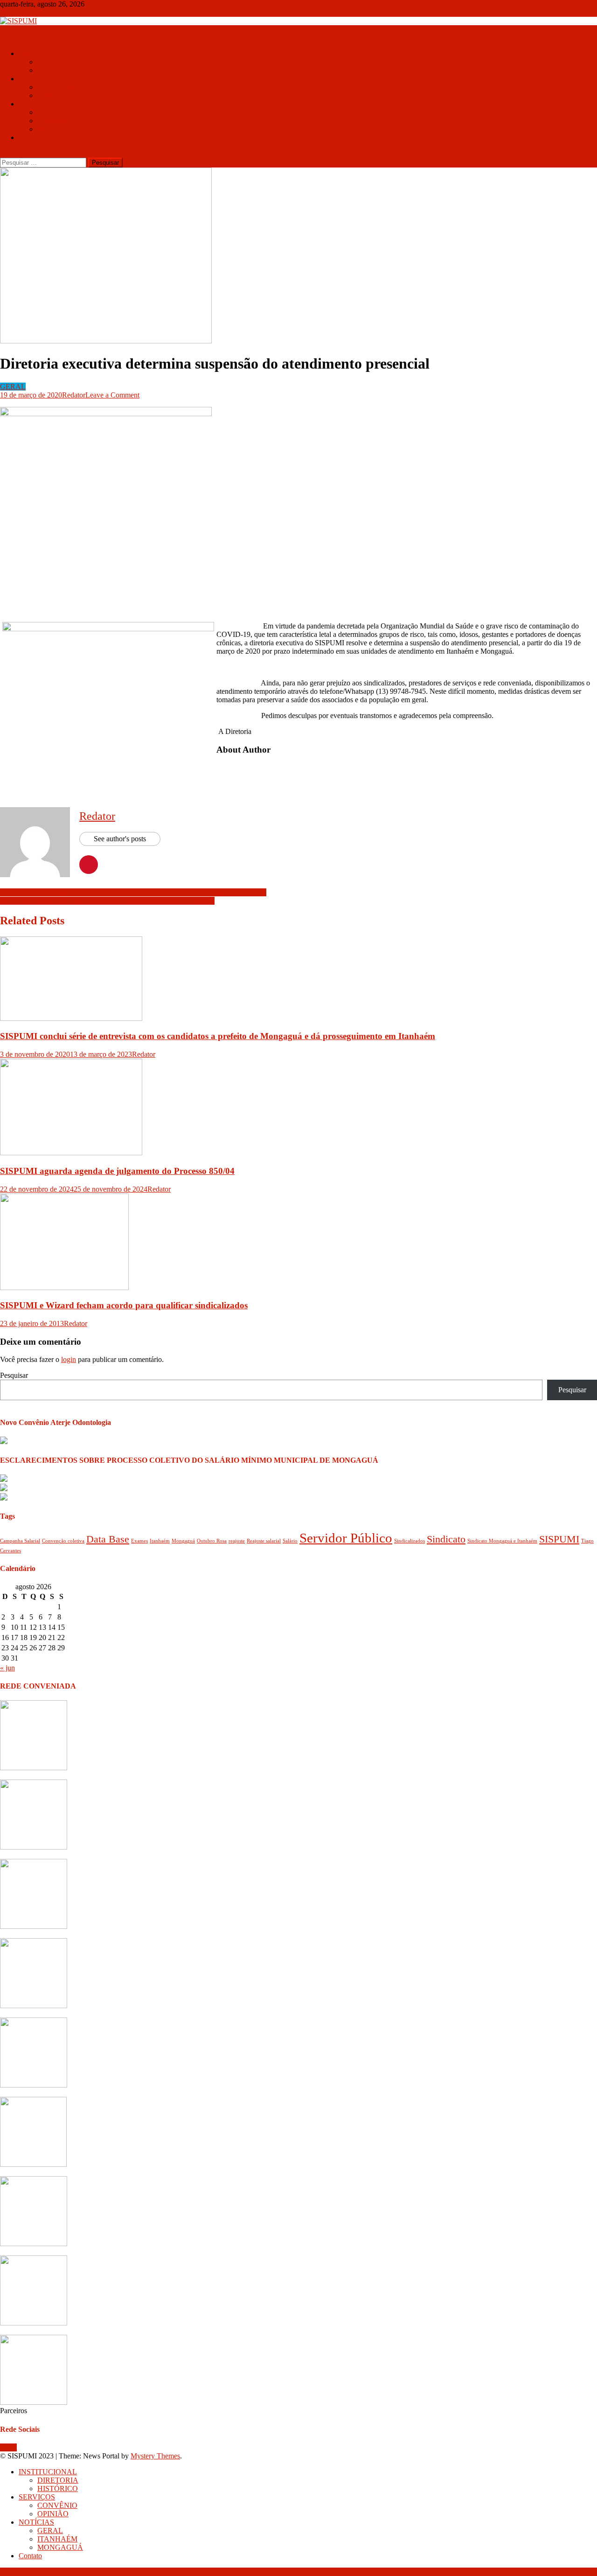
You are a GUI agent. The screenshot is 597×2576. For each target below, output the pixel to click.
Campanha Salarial (20, 1541)
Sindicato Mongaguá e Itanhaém (502, 1541)
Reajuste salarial (264, 1541)
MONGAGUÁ (60, 129)
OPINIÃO (53, 95)
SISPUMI (559, 1539)
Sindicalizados (410, 1541)
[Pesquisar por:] (44, 162)
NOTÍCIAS (36, 104)
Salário (290, 1541)
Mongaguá (183, 1541)
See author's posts (120, 839)
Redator (74, 395)
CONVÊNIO (57, 87)
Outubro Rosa (212, 1541)
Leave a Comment (112, 395)
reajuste (237, 1541)
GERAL (50, 112)
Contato (30, 137)
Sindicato (446, 1539)
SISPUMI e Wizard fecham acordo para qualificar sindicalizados (124, 1305)
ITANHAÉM (57, 121)
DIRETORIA (58, 62)
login (69, 1359)
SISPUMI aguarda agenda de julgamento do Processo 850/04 (117, 1171)
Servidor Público (346, 1538)
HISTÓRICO (58, 70)
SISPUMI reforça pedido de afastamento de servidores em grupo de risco (107, 901)
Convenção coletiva (63, 1541)
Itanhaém (160, 1541)
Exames (139, 1541)
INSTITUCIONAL (48, 53)
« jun (7, 1668)
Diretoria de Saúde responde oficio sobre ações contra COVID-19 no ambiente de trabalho (133, 892)
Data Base (108, 1539)
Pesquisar (14, 1375)
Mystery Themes (155, 2456)
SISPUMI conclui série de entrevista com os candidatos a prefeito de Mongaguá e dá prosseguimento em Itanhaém (218, 1036)
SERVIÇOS (37, 79)
